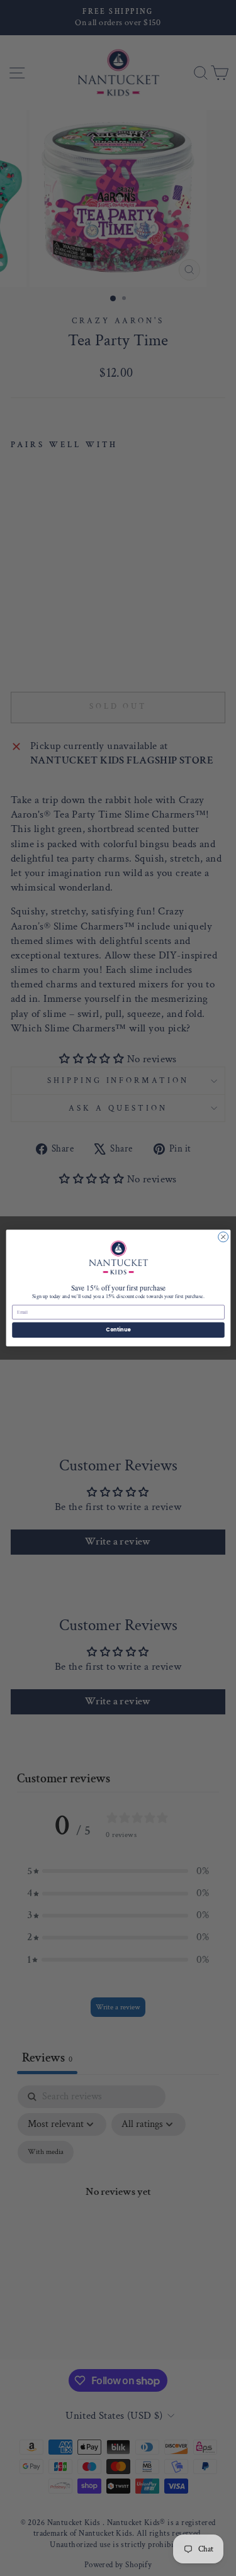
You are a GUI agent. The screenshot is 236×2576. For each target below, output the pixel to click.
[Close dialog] (223, 1237)
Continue (118, 1330)
